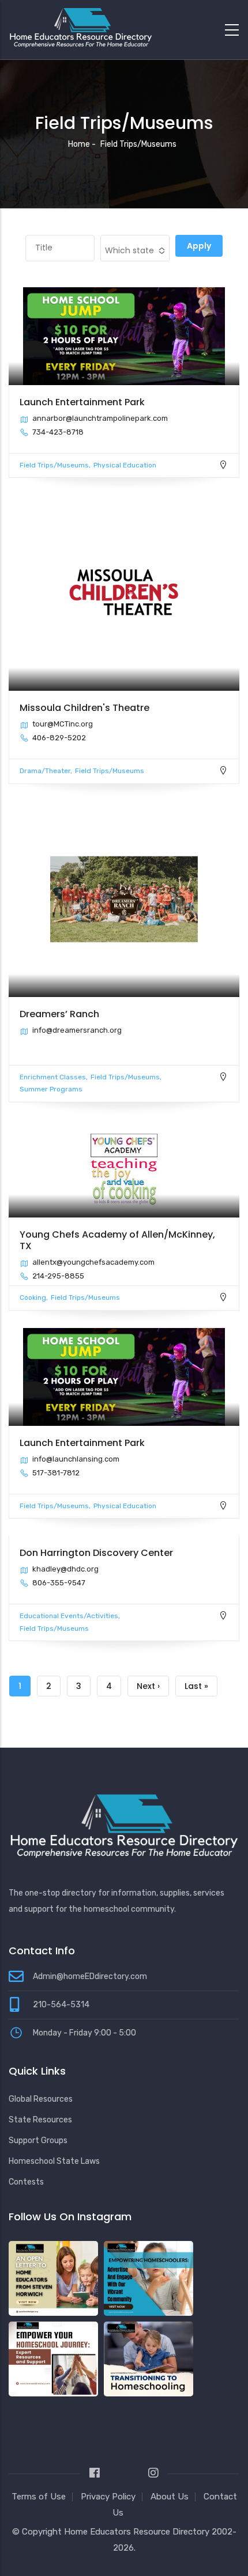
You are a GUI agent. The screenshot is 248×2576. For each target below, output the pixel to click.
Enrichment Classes (53, 1077)
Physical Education (125, 465)
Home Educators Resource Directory (138, 2532)
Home (79, 144)
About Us (170, 2497)
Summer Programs (51, 1089)
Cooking (33, 1297)
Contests (26, 2182)
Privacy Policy (108, 2497)
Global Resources (41, 2099)
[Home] (81, 27)
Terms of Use (39, 2497)
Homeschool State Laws (54, 2161)
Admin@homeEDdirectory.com (90, 1976)
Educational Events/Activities (69, 1616)
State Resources (40, 2120)
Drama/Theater (45, 771)
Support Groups (38, 2141)
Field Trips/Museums (54, 465)
